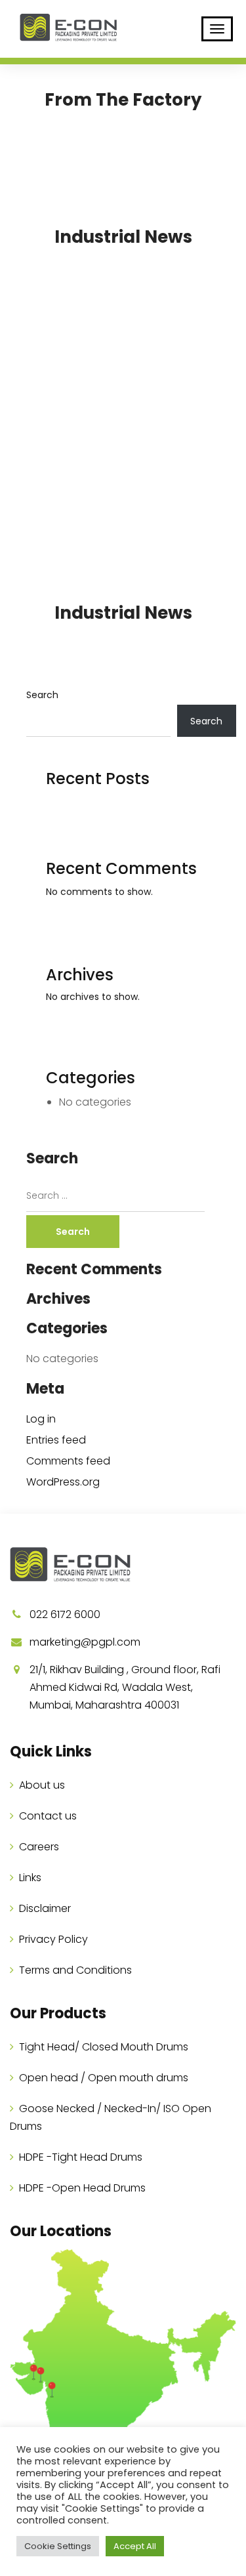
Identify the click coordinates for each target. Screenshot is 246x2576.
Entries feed (56, 1440)
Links (30, 1878)
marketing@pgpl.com (85, 1642)
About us (42, 1785)
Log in (41, 1419)
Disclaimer (45, 1908)
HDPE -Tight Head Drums (81, 2157)
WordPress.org (63, 1482)
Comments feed (68, 1461)
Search (42, 695)
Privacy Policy (53, 1939)
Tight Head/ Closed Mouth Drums (104, 2047)
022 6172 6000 (65, 1614)
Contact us (48, 1816)
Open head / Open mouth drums (104, 2078)
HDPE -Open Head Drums (82, 2188)
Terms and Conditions (75, 1970)
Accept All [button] (135, 2546)
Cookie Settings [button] (58, 2546)
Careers (39, 1847)
